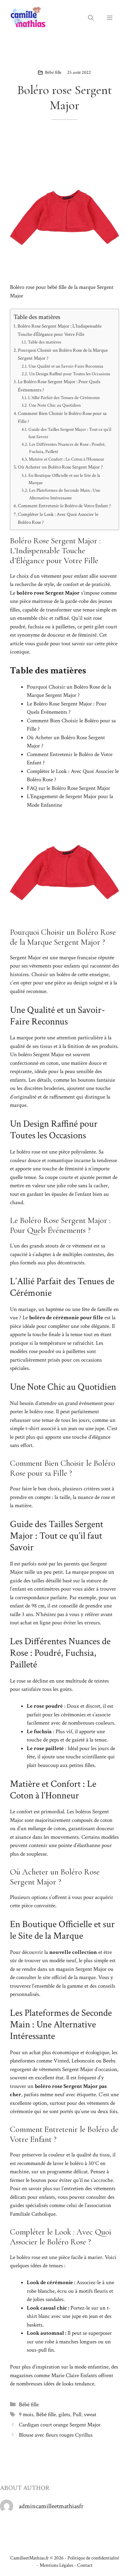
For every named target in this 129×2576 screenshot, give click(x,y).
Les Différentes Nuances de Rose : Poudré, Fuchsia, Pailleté (67, 448)
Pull (77, 2415)
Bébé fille (53, 72)
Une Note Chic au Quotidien (55, 405)
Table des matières (44, 342)
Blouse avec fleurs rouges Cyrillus (56, 2435)
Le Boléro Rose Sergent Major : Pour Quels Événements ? (59, 386)
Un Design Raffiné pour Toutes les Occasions (70, 374)
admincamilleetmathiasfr (51, 2506)
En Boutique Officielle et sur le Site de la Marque (64, 479)
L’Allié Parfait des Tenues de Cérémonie (64, 398)
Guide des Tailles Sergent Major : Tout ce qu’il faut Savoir (70, 433)
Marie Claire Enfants (74, 2375)
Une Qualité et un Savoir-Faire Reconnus (66, 366)
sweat (90, 2415)
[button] (91, 18)
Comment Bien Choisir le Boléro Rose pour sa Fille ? (62, 417)
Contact (85, 2565)
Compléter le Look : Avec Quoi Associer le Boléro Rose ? (58, 518)
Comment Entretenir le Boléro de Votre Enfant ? (64, 506)
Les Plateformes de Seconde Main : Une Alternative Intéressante (65, 494)
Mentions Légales (56, 2565)
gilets (64, 2415)
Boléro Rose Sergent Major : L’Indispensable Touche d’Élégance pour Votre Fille (60, 330)
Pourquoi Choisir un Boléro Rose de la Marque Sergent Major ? (63, 354)
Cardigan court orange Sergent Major (60, 2425)
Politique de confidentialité (93, 2558)
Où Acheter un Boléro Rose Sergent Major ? (60, 467)
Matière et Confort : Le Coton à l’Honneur (66, 459)
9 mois (26, 2415)
